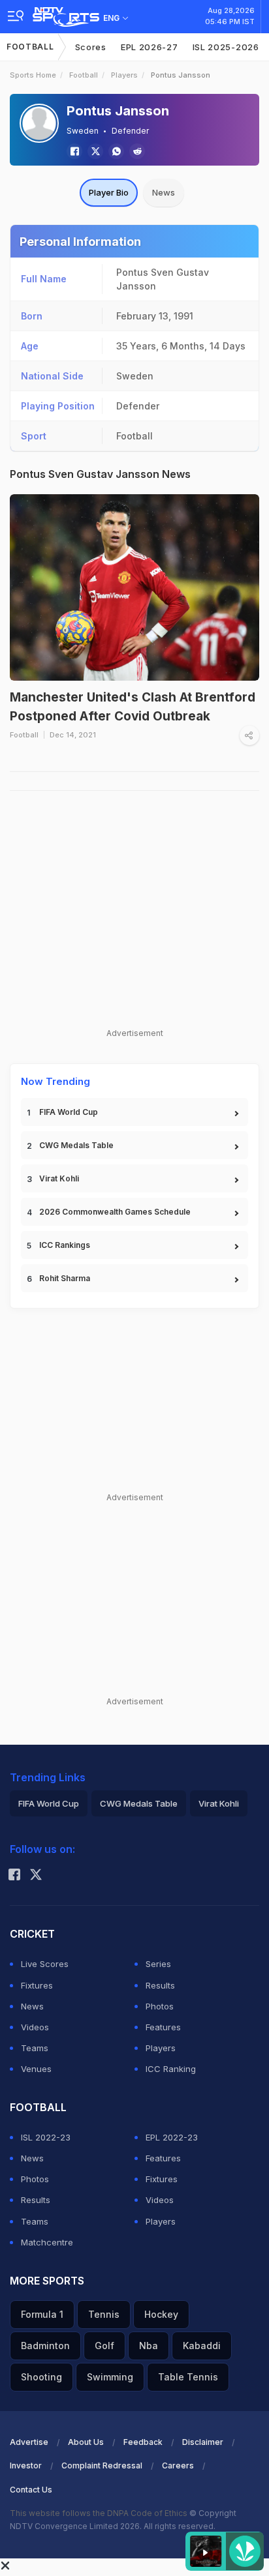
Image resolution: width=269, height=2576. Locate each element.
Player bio (109, 192)
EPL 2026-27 (150, 47)
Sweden (83, 131)
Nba (149, 2346)
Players (124, 75)
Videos (35, 2027)
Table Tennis (188, 2377)
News (164, 192)
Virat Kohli (59, 1178)
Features (163, 2027)
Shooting (41, 2377)
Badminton (45, 2346)
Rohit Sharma (65, 1278)
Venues (36, 2069)
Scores (91, 47)
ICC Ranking (171, 2069)
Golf (104, 2346)
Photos (160, 2006)
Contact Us (31, 2490)
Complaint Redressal (102, 2465)
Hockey (161, 2314)
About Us (86, 2442)
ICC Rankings (65, 1245)
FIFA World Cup (69, 1112)
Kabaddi (202, 2346)
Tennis (104, 2314)
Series (158, 1964)
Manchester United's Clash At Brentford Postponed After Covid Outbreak (133, 707)
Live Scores (45, 1964)
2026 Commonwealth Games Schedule (115, 1212)
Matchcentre (47, 2242)
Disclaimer (203, 2442)
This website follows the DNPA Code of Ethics (100, 2513)
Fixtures (37, 1985)
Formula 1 (42, 2314)
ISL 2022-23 (46, 2137)
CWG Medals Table (76, 1145)
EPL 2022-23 (172, 2137)
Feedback (143, 2442)
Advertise (29, 2442)
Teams (35, 2048)
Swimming (110, 2377)
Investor (26, 2465)
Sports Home (33, 75)
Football (30, 47)
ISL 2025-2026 (226, 47)
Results (160, 1985)
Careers (178, 2465)
